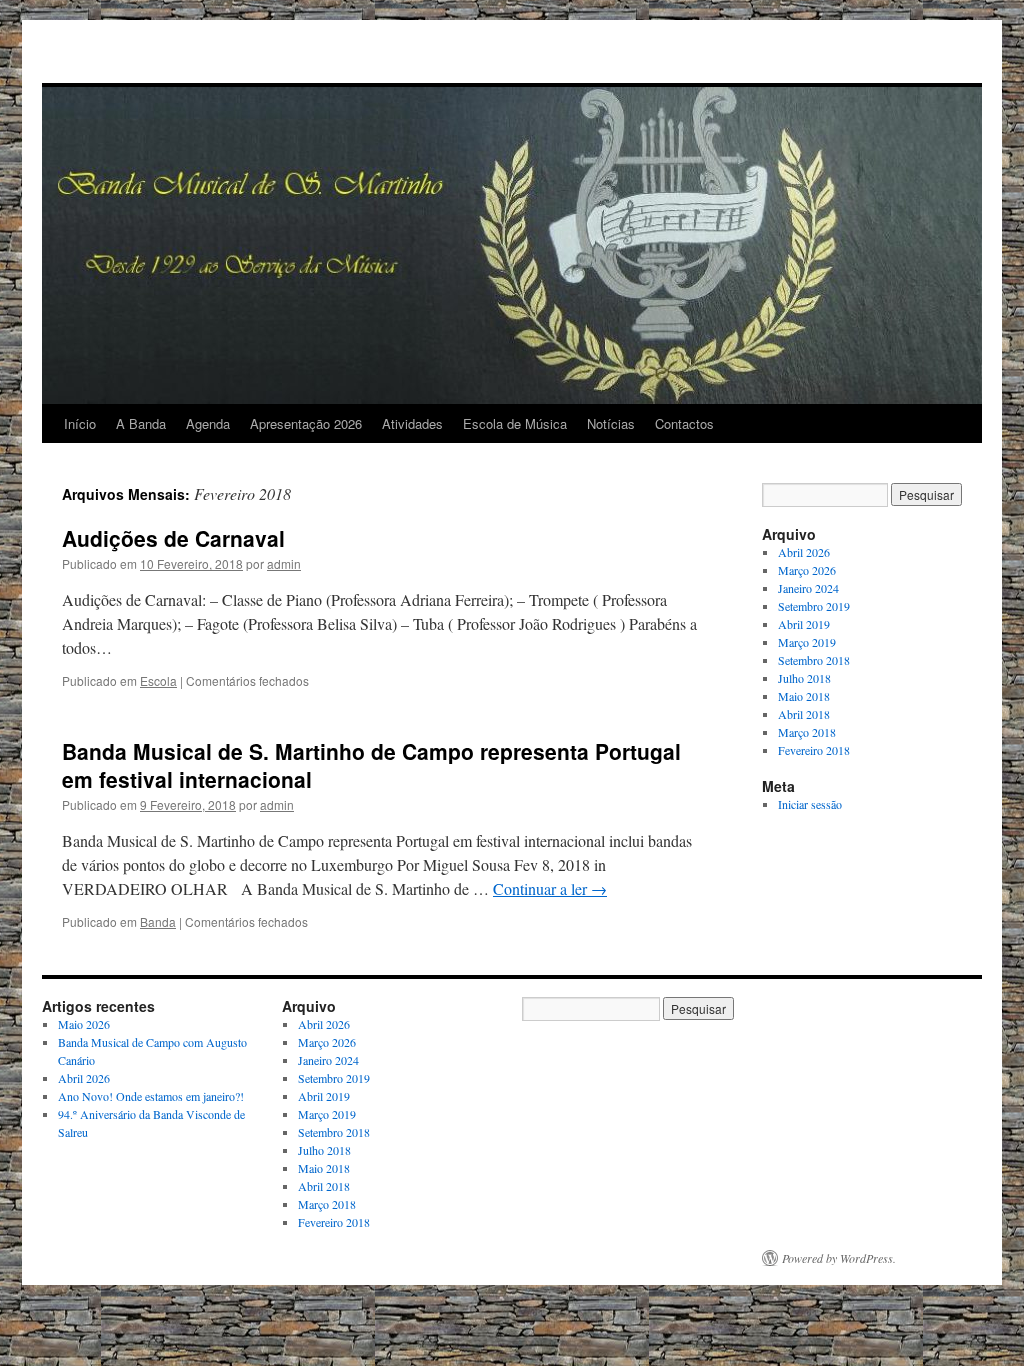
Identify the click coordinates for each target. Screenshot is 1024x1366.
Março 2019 (807, 642)
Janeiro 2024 (808, 588)
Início (80, 423)
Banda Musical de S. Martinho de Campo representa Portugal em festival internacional (371, 764)
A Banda (141, 423)
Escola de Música (515, 423)
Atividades (412, 423)
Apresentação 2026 (306, 423)
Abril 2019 (804, 624)
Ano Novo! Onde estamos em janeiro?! (151, 1096)
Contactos (684, 423)
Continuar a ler (550, 888)
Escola (158, 680)
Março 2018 (807, 732)
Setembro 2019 (814, 606)
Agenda (208, 423)
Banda (158, 921)
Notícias (611, 423)
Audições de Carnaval (173, 538)
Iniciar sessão (810, 804)
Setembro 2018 (814, 660)
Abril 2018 (804, 714)
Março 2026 (807, 570)
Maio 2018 (804, 696)
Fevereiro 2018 (814, 750)
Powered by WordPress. (839, 1258)
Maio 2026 (84, 1024)
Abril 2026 (804, 552)
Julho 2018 (804, 678)
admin (284, 563)
